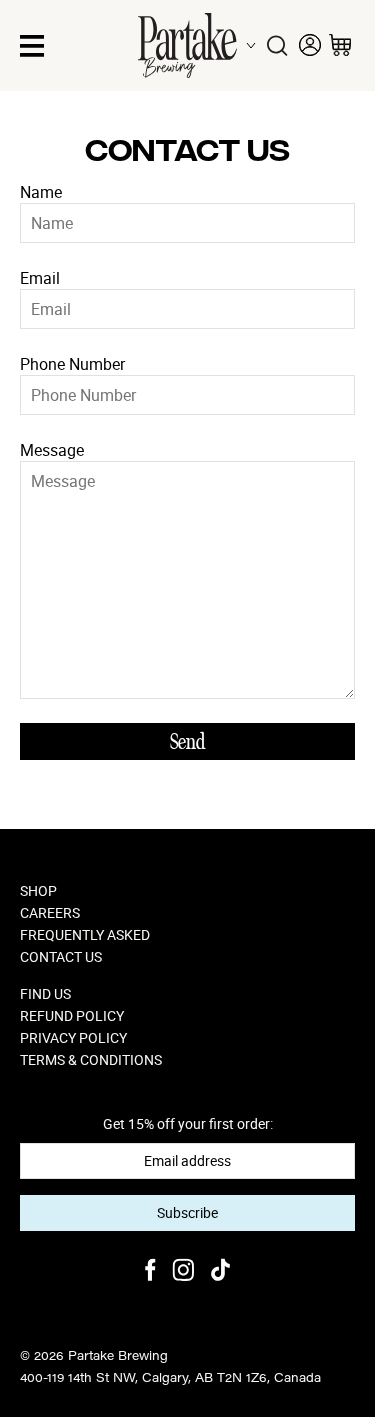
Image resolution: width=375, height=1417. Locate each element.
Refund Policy (72, 1016)
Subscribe (187, 1212)
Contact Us (61, 957)
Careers (50, 913)
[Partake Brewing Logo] (187, 45)
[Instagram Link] (183, 1272)
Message (52, 450)
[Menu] (32, 46)
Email (40, 278)
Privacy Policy (73, 1038)
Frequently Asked (85, 935)
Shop (38, 891)
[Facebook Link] (150, 1272)
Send (187, 742)
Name (41, 192)
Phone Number (72, 364)
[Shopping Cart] (340, 45)
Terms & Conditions (91, 1060)
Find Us (45, 994)
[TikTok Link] (220, 1272)
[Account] (310, 45)
